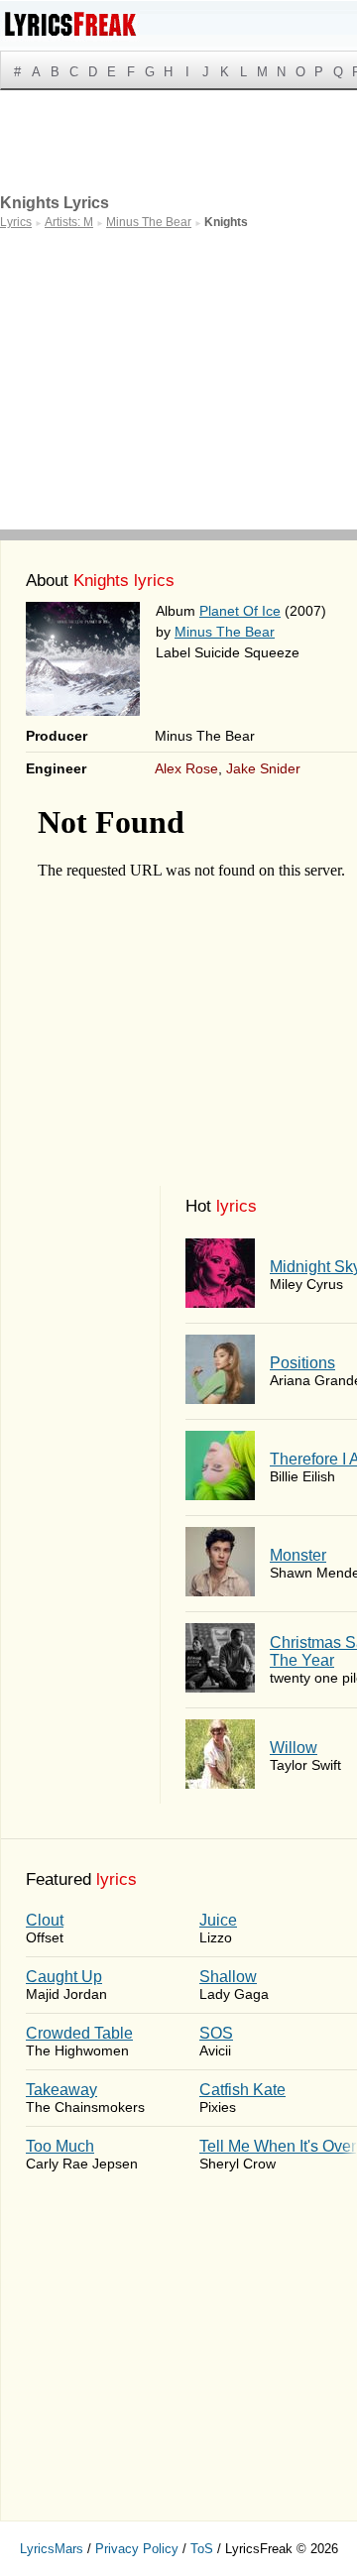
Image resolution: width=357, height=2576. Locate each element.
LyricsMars (52, 2549)
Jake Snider (263, 768)
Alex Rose (186, 768)
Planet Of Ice (240, 611)
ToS (202, 2549)
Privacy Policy (137, 2549)
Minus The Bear (225, 632)
